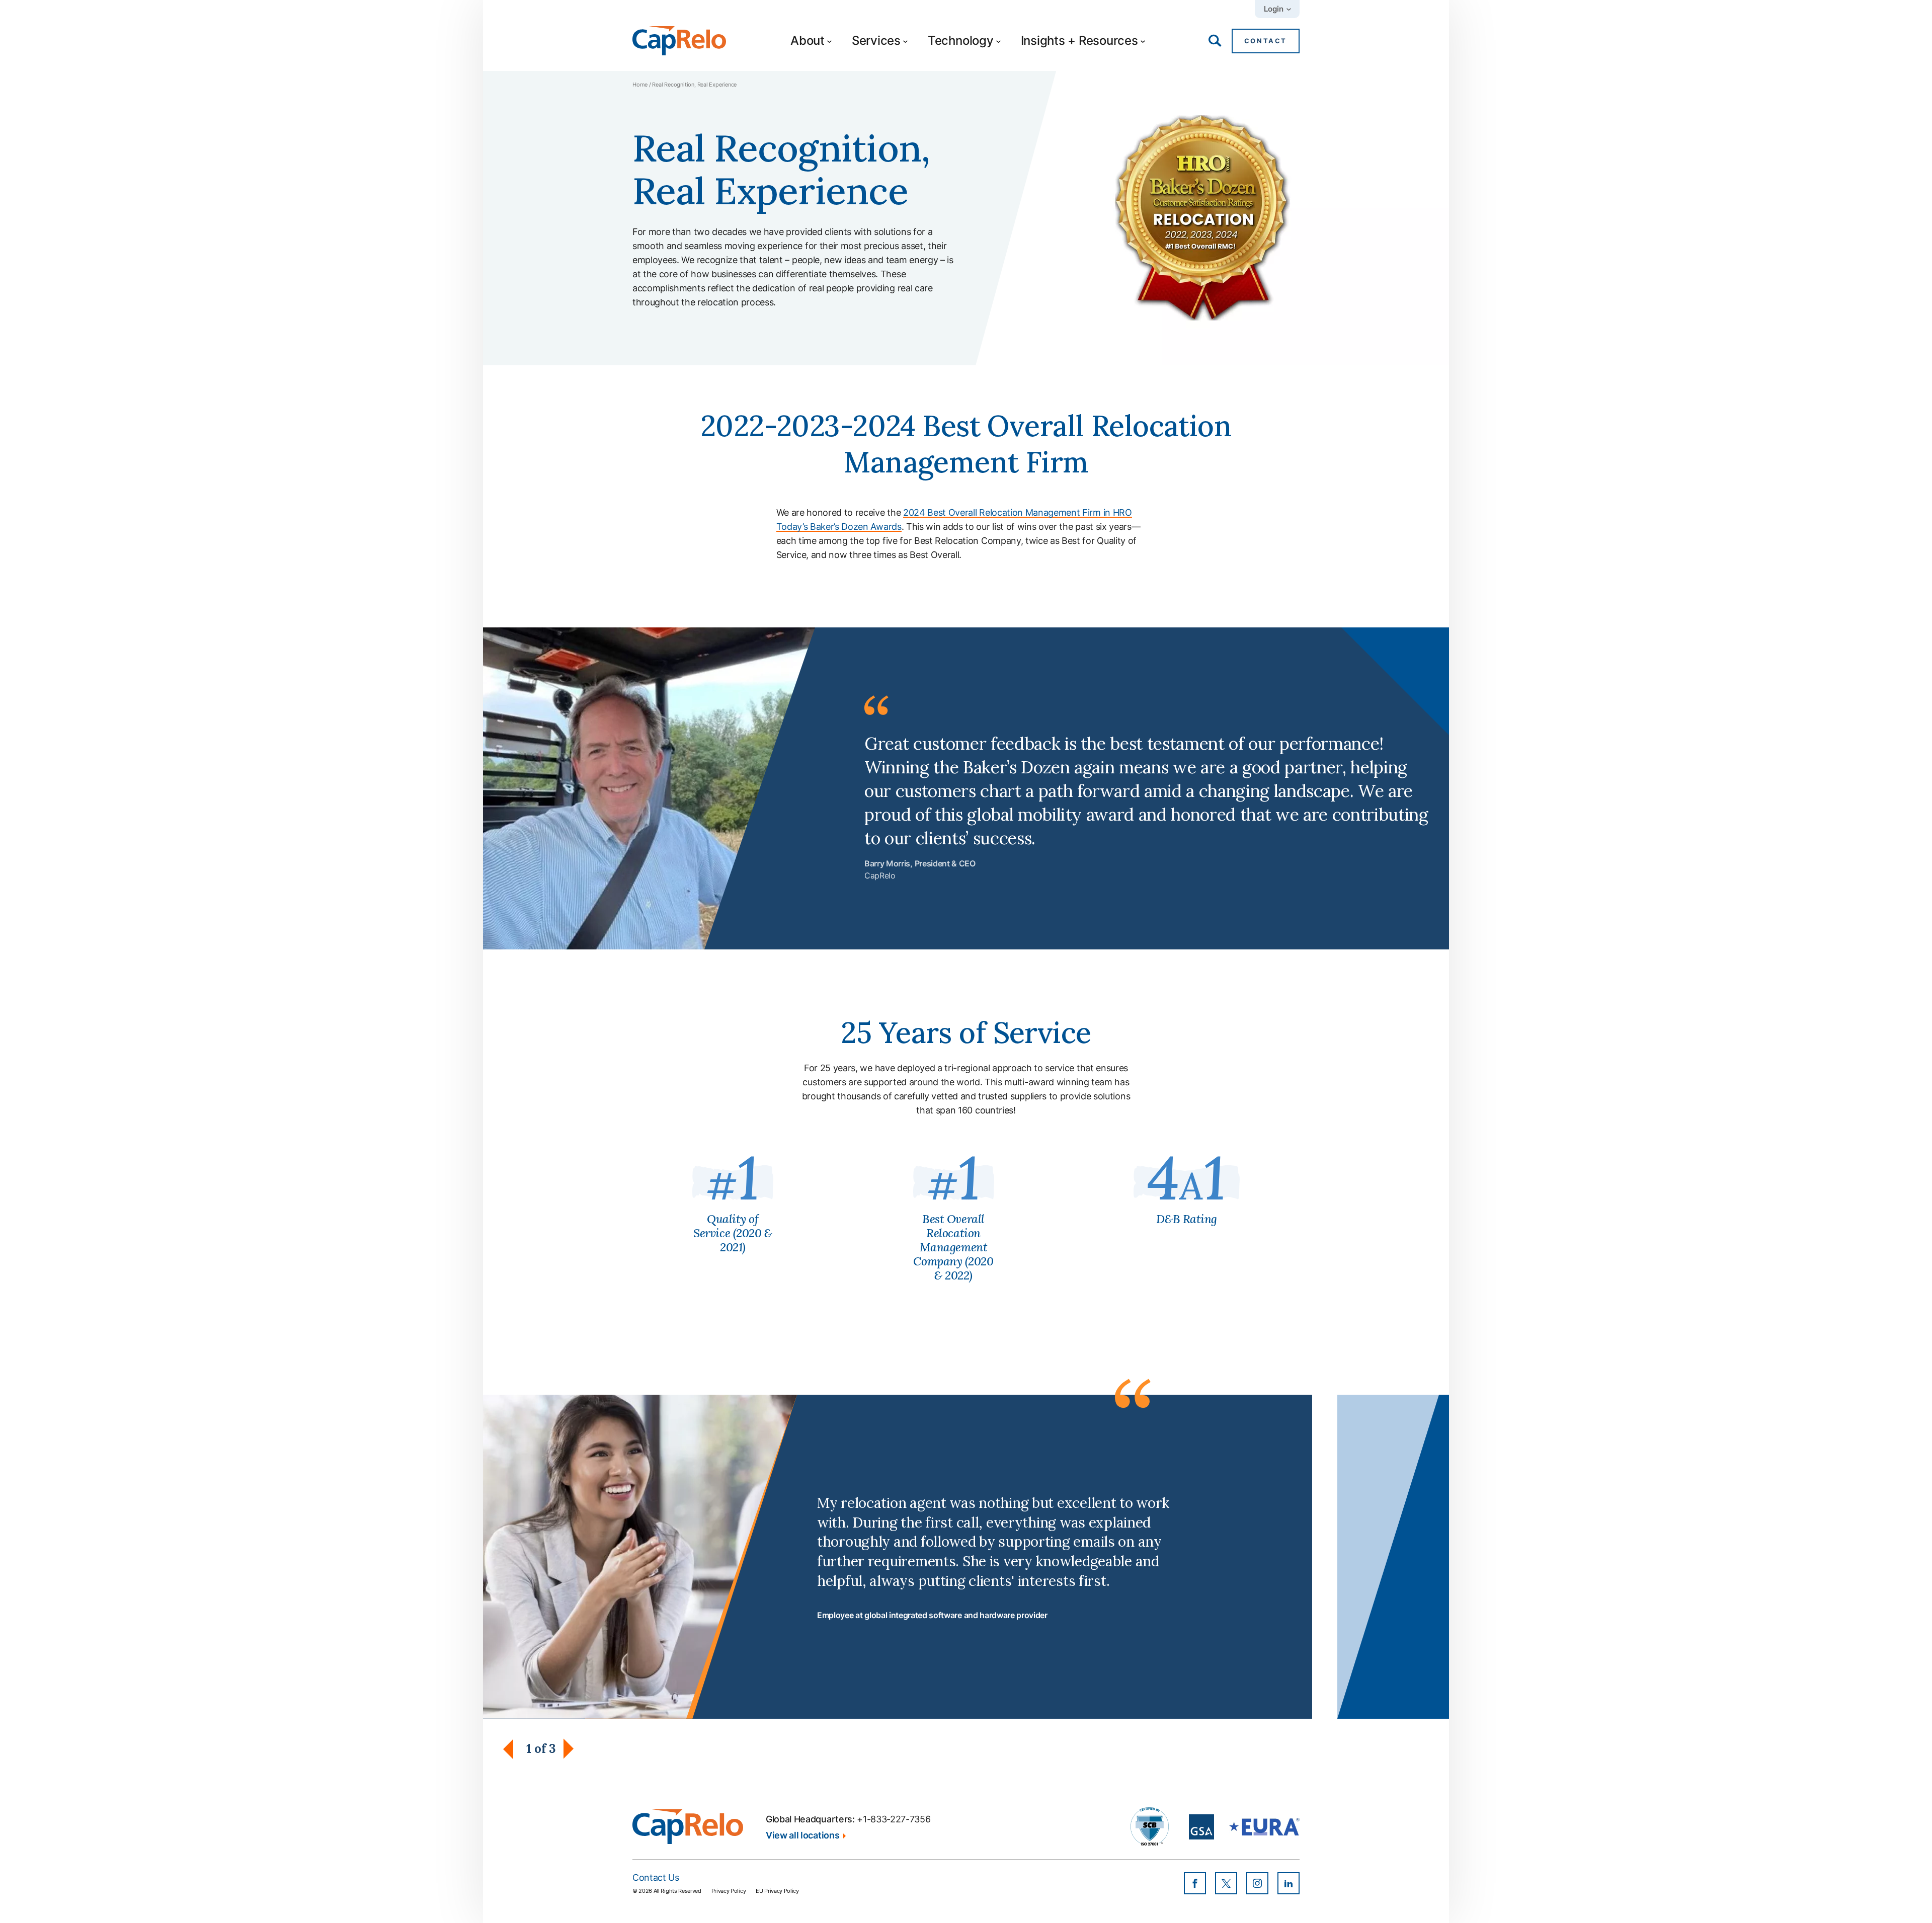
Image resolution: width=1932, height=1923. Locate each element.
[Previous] (513, 1749)
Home (640, 85)
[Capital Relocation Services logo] (679, 41)
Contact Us (656, 1877)
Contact (1266, 41)
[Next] (569, 1749)
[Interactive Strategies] (688, 1827)
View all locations (802, 1835)
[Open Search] (1215, 41)
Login (1274, 9)
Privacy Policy (729, 1891)
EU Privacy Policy (777, 1891)
